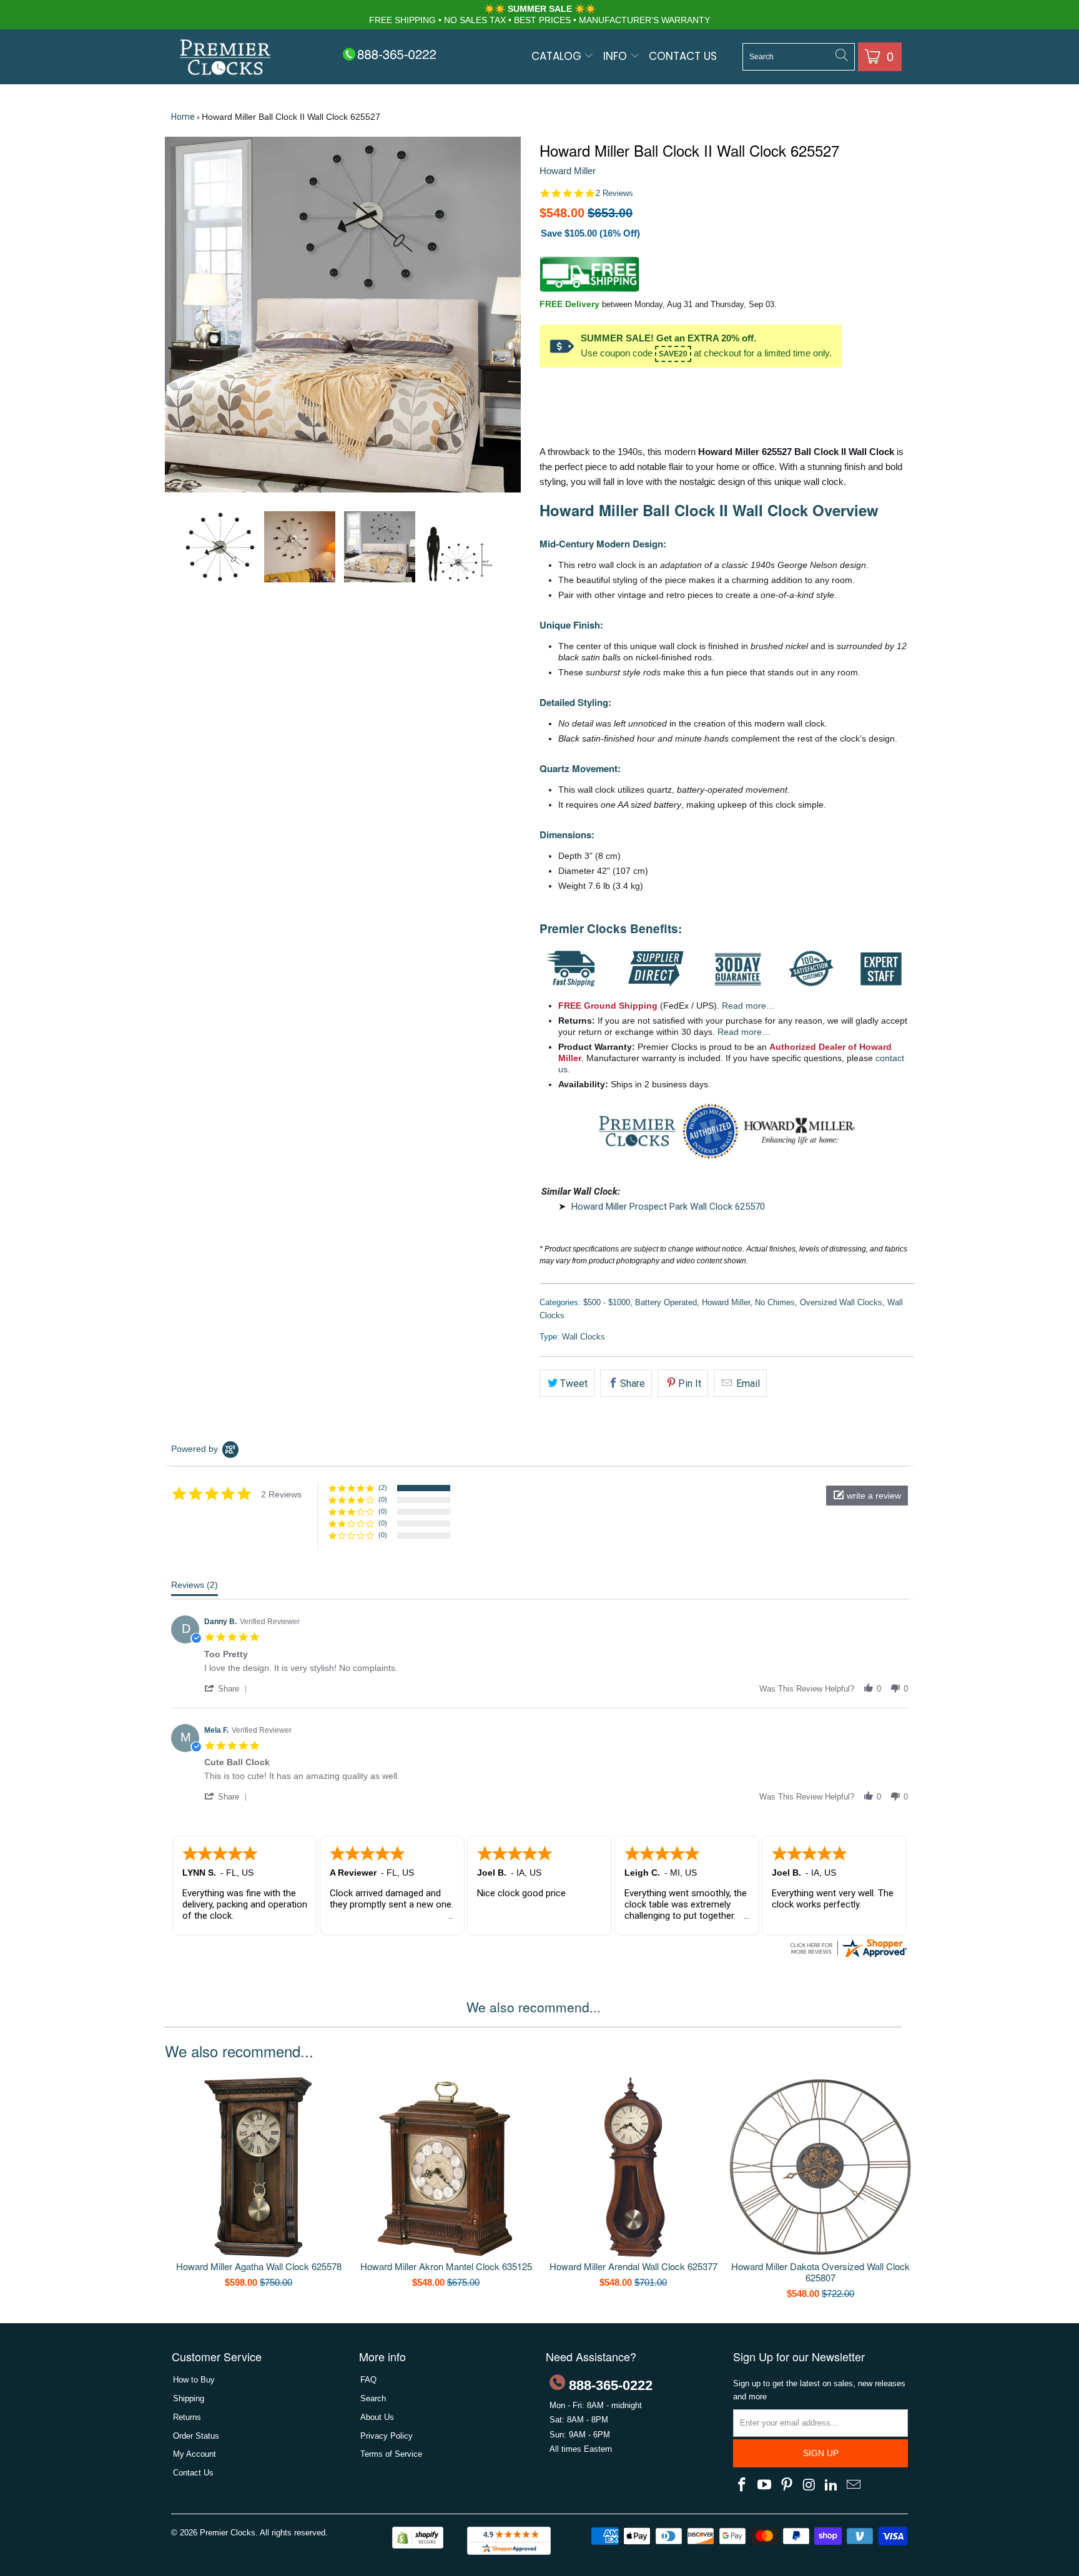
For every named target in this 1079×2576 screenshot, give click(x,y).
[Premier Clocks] (226, 58)
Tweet (574, 1383)
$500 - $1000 (607, 1302)
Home (183, 117)
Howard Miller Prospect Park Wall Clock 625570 (668, 1207)
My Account (195, 2454)
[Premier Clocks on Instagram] (809, 2485)
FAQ (368, 2380)
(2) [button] (383, 1487)
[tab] (195, 1588)
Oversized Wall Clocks (841, 1302)
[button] (867, 1496)
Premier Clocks (228, 2533)
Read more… (748, 1006)
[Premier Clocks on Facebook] (742, 2485)
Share (633, 1383)
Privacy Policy (387, 2436)
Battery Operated (666, 1302)
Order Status (196, 2436)
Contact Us (683, 56)
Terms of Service (391, 2454)
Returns (187, 2417)
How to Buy (194, 2380)
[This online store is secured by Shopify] (418, 2546)
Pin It (690, 1383)
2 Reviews (614, 193)
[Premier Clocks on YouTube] (765, 2485)
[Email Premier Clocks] (854, 2485)
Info (617, 56)
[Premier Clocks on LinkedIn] (832, 2485)
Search (373, 2398)
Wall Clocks (584, 1337)
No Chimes (775, 1302)
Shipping (189, 2398)
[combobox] (799, 57)
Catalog (558, 56)
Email (747, 1383)
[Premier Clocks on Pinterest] (787, 2485)
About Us (377, 2417)
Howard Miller (568, 171)
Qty (547, 388)
